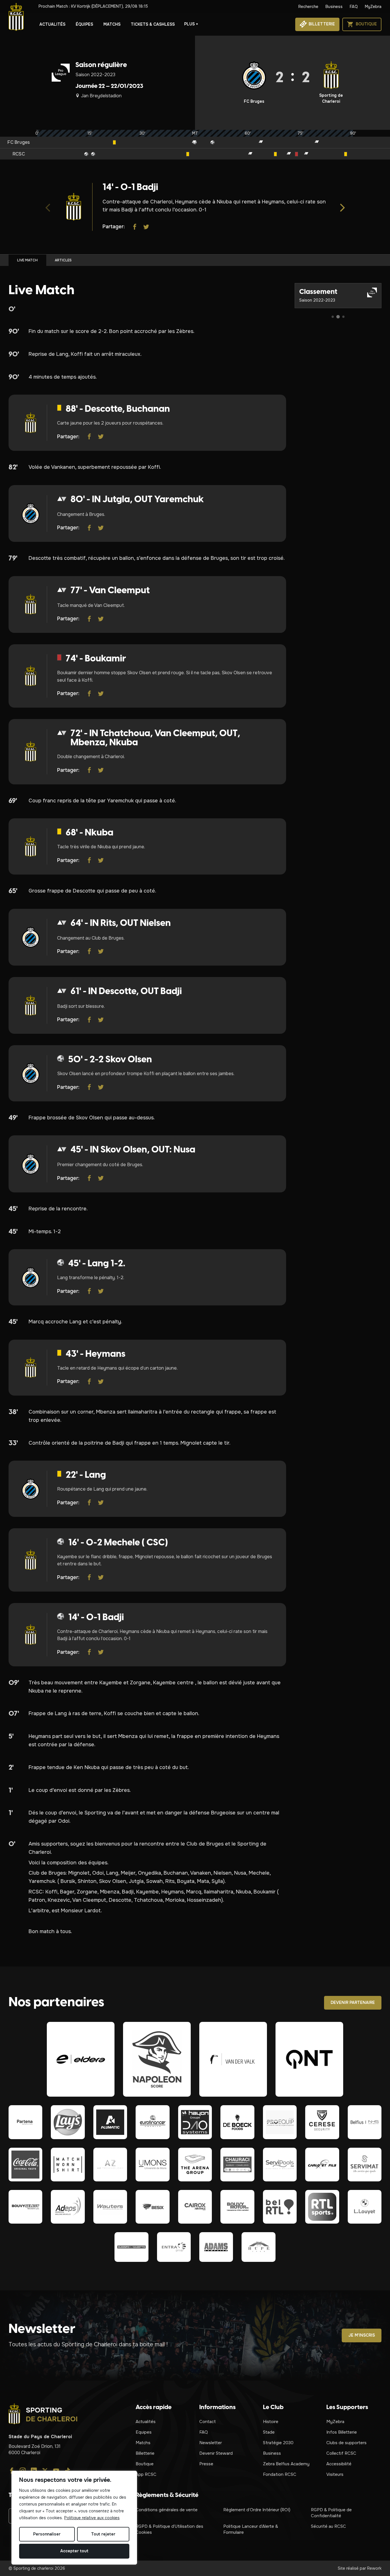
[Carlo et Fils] (322, 2165)
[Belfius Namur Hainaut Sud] (365, 2122)
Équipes (84, 24)
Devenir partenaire (353, 2002)
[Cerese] (322, 2122)
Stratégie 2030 (278, 2443)
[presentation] (48, 207)
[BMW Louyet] (365, 2207)
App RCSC (146, 2474)
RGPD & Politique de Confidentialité (331, 2513)
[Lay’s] (68, 2122)
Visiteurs (335, 2474)
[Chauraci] (237, 2165)
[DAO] (195, 2122)
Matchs (112, 24)
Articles (63, 260)
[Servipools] (280, 2165)
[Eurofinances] (152, 2122)
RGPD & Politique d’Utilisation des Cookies (169, 2529)
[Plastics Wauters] (110, 2207)
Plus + (191, 24)
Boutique (145, 2464)
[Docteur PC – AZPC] (110, 2165)
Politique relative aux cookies (92, 2518)
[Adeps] (68, 2207)
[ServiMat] (365, 2165)
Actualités (52, 24)
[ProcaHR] (25, 2207)
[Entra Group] (174, 2247)
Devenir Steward (216, 2453)
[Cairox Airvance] (195, 2207)
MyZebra (373, 7)
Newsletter (211, 2443)
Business (334, 7)
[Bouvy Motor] (237, 2207)
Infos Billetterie (342, 2432)
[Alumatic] (110, 2122)
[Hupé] (258, 2247)
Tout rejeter (103, 2534)
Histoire (271, 2422)
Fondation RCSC (280, 2474)
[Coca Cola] (25, 2165)
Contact (208, 2422)
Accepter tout (74, 2551)
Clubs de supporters (346, 2443)
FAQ (354, 7)
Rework (374, 2568)
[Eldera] (81, 2059)
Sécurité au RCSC (328, 2526)
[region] (74, 2518)
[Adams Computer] (216, 2247)
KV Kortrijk (93, 6)
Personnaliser (47, 2534)
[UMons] (152, 2165)
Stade (269, 2432)
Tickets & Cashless (153, 24)
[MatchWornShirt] (68, 2165)
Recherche (308, 7)
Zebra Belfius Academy (286, 2464)
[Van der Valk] (233, 2059)
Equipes (144, 2432)
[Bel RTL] (280, 2207)
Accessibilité (339, 2464)
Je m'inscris (362, 2335)
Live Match (27, 260)
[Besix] (152, 2207)
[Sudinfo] (131, 2247)
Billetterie (145, 2453)
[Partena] (25, 2122)
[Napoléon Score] (157, 2059)
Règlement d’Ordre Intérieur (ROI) (257, 2510)
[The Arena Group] (195, 2165)
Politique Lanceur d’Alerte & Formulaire (251, 2529)
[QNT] (309, 2059)
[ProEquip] (280, 2122)
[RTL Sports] (322, 2207)
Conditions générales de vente (167, 2510)
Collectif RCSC (341, 2453)
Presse (206, 2464)
